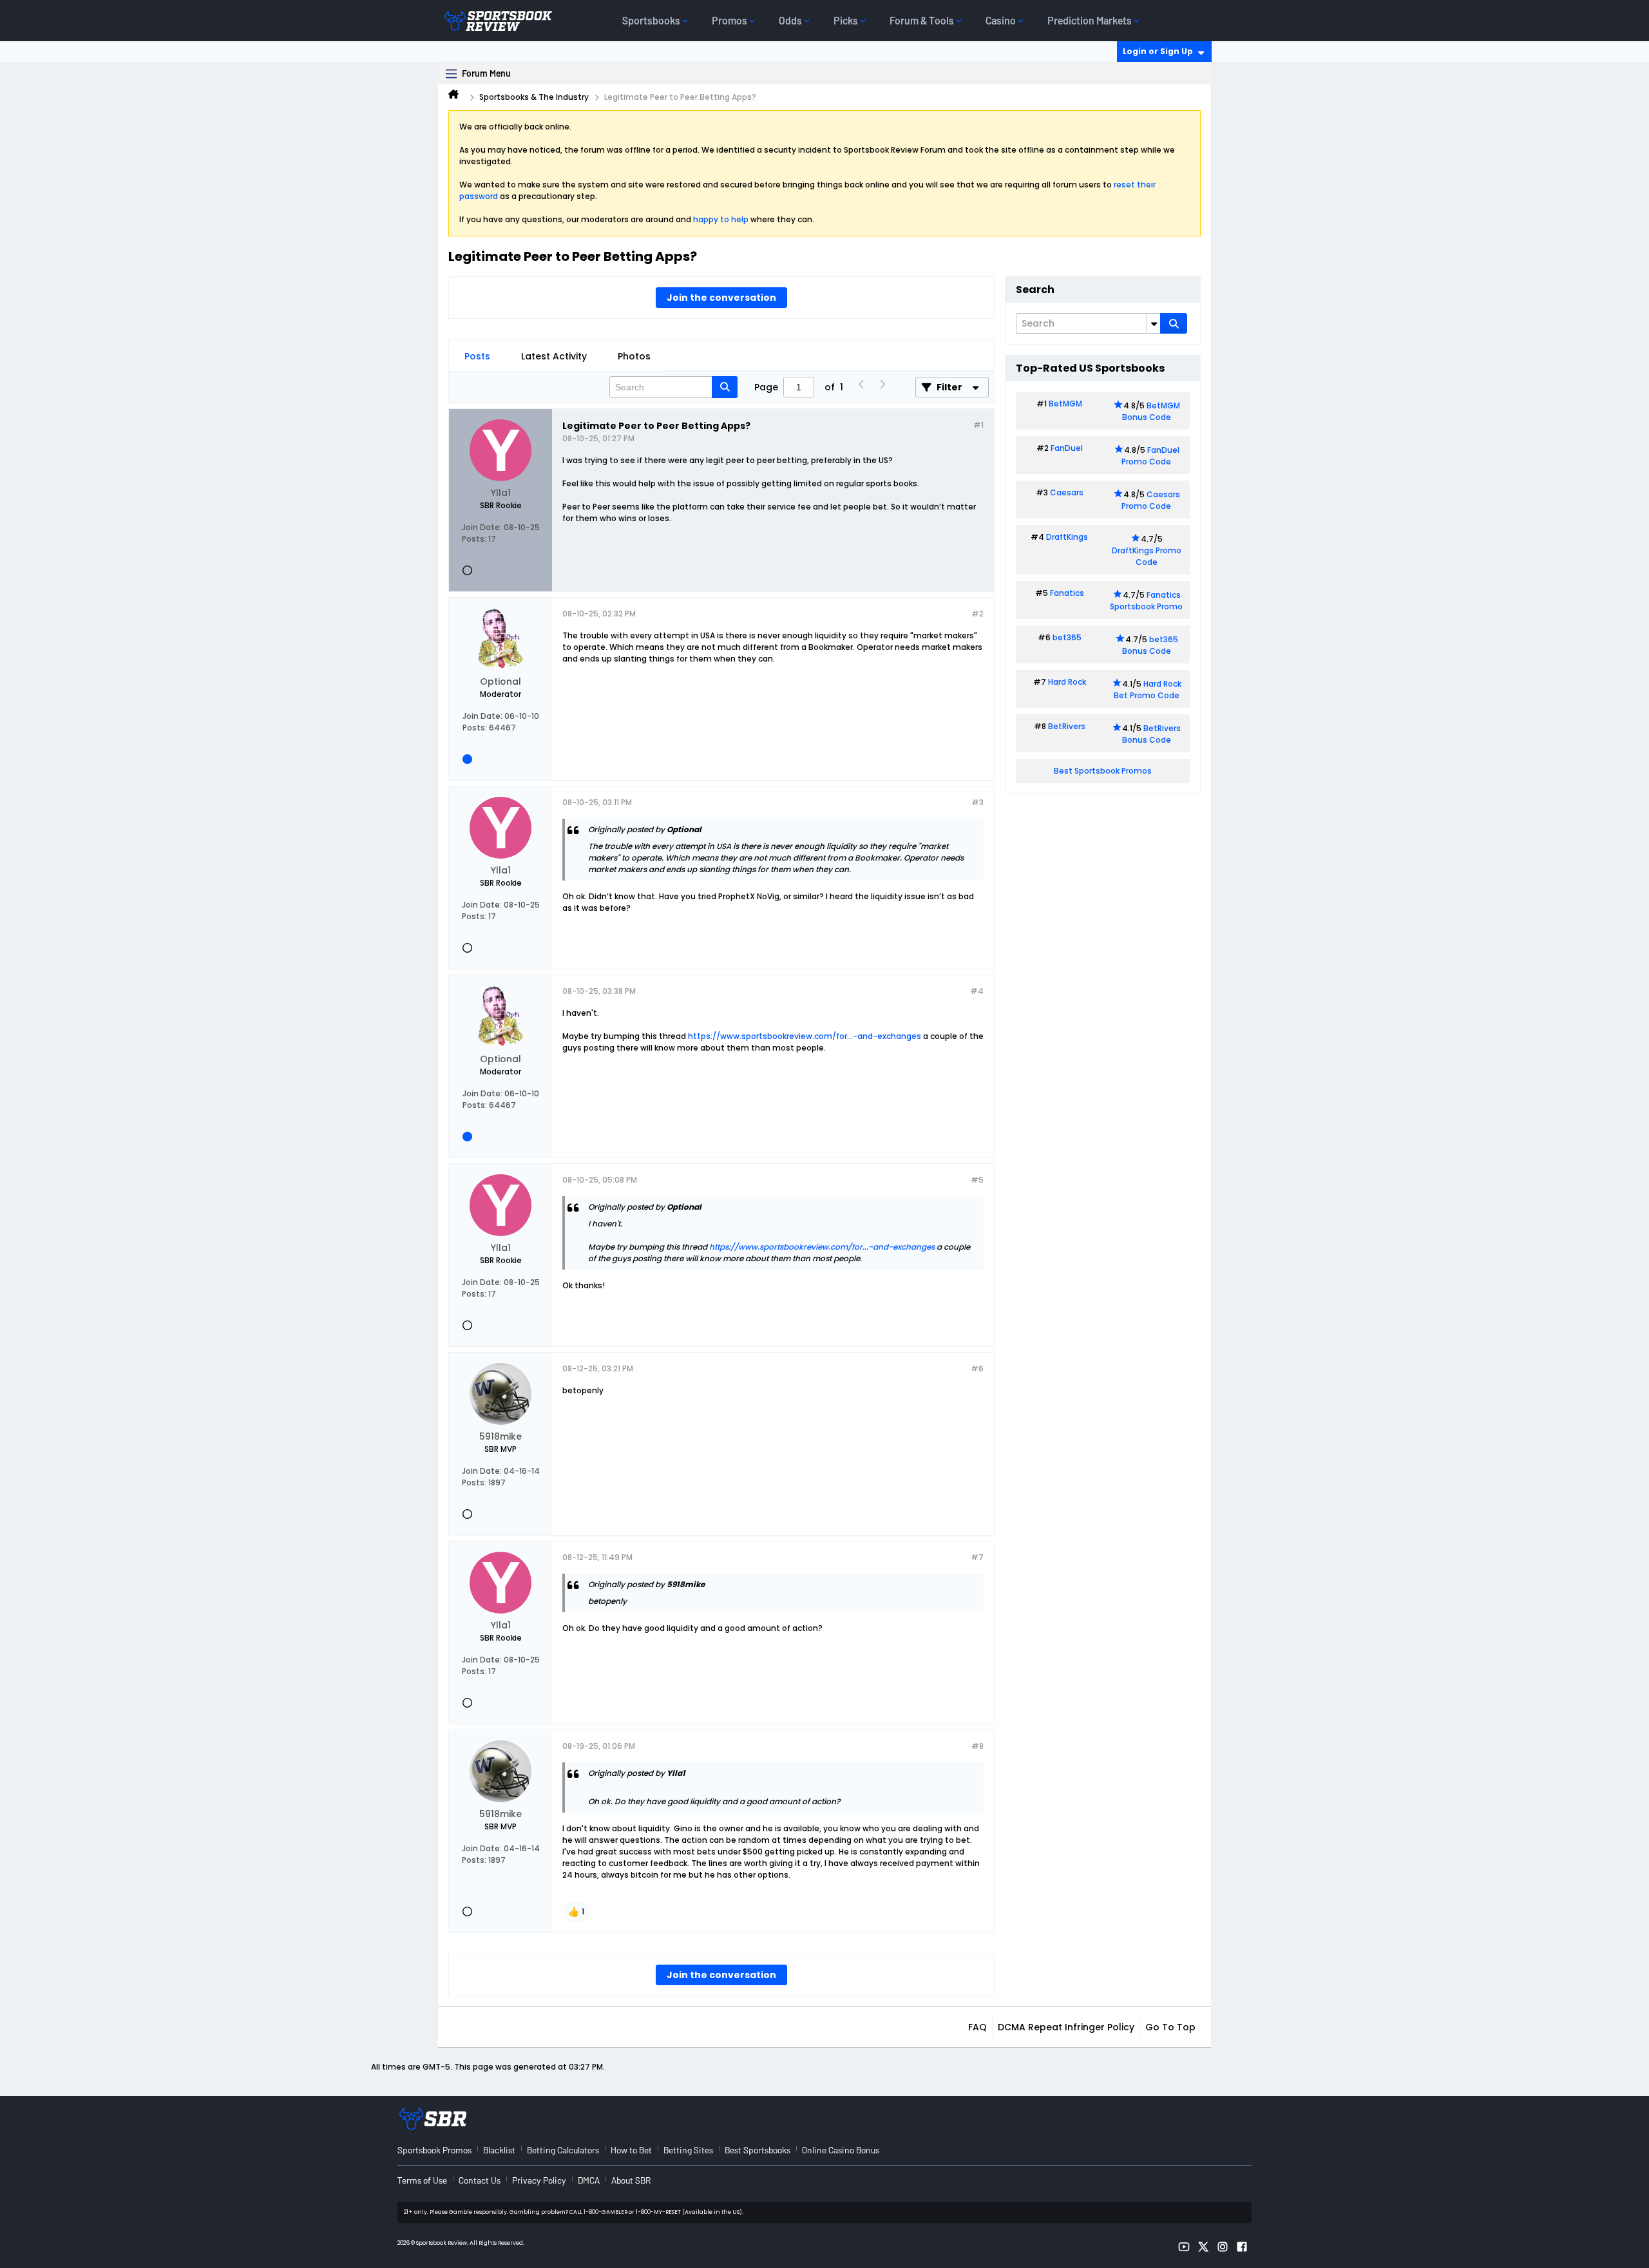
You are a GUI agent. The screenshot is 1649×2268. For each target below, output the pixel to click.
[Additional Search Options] (1154, 323)
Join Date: (482, 527)
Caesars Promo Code (1151, 500)
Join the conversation (721, 298)
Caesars (1067, 492)
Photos (634, 356)
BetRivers (1067, 726)
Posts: (474, 539)
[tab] (477, 356)
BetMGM (1065, 404)
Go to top (1170, 2027)
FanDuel (1067, 448)
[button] (576, 1912)
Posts (477, 356)
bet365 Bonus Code (1150, 645)
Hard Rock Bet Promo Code (1148, 690)
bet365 (1067, 637)
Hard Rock (1067, 682)
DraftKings (1067, 537)
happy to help (721, 219)
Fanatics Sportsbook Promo (1146, 601)
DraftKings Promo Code (1147, 556)
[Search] (1174, 323)
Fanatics (1067, 593)
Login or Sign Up (1158, 51)
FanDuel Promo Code (1150, 456)
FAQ (977, 2027)
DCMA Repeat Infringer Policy (1066, 2027)
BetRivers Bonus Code (1152, 734)
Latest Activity (554, 356)
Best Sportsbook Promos (1103, 771)
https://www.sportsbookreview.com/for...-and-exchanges (805, 1036)
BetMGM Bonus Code (1151, 411)
